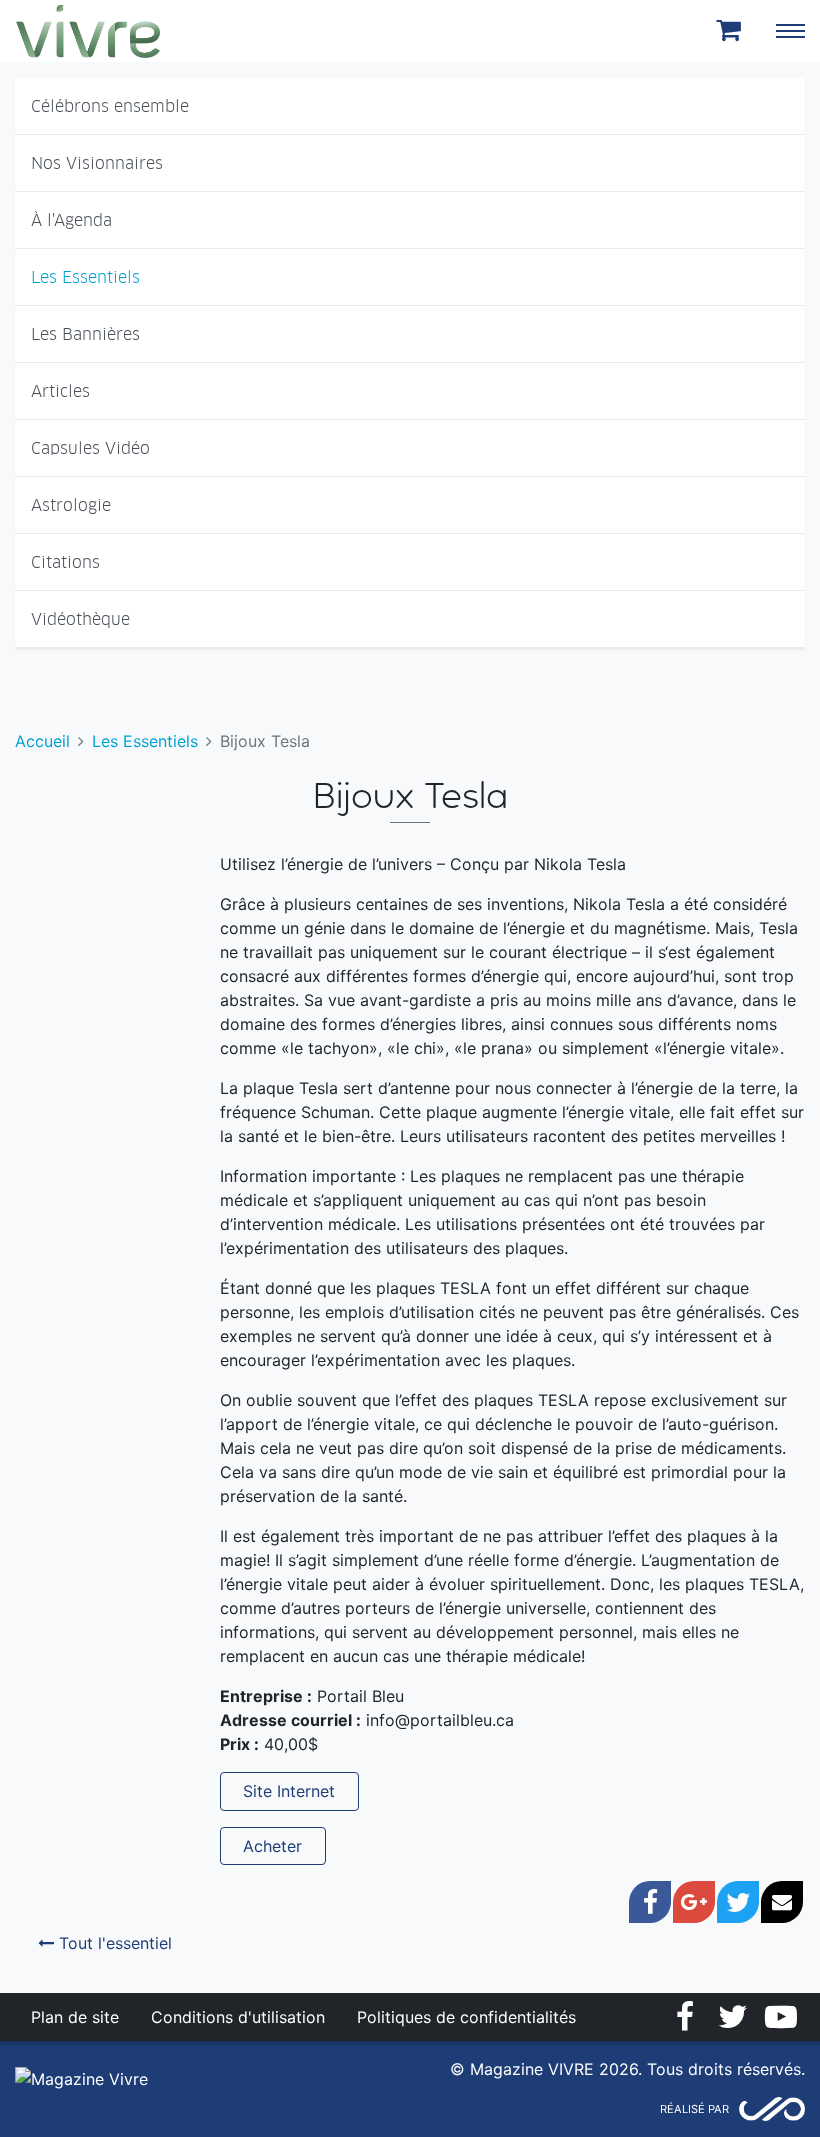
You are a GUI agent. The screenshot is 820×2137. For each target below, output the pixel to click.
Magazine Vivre (88, 31)
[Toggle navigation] (790, 31)
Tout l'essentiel (113, 1943)
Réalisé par (694, 2109)
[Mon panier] (732, 31)
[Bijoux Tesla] (68, 848)
